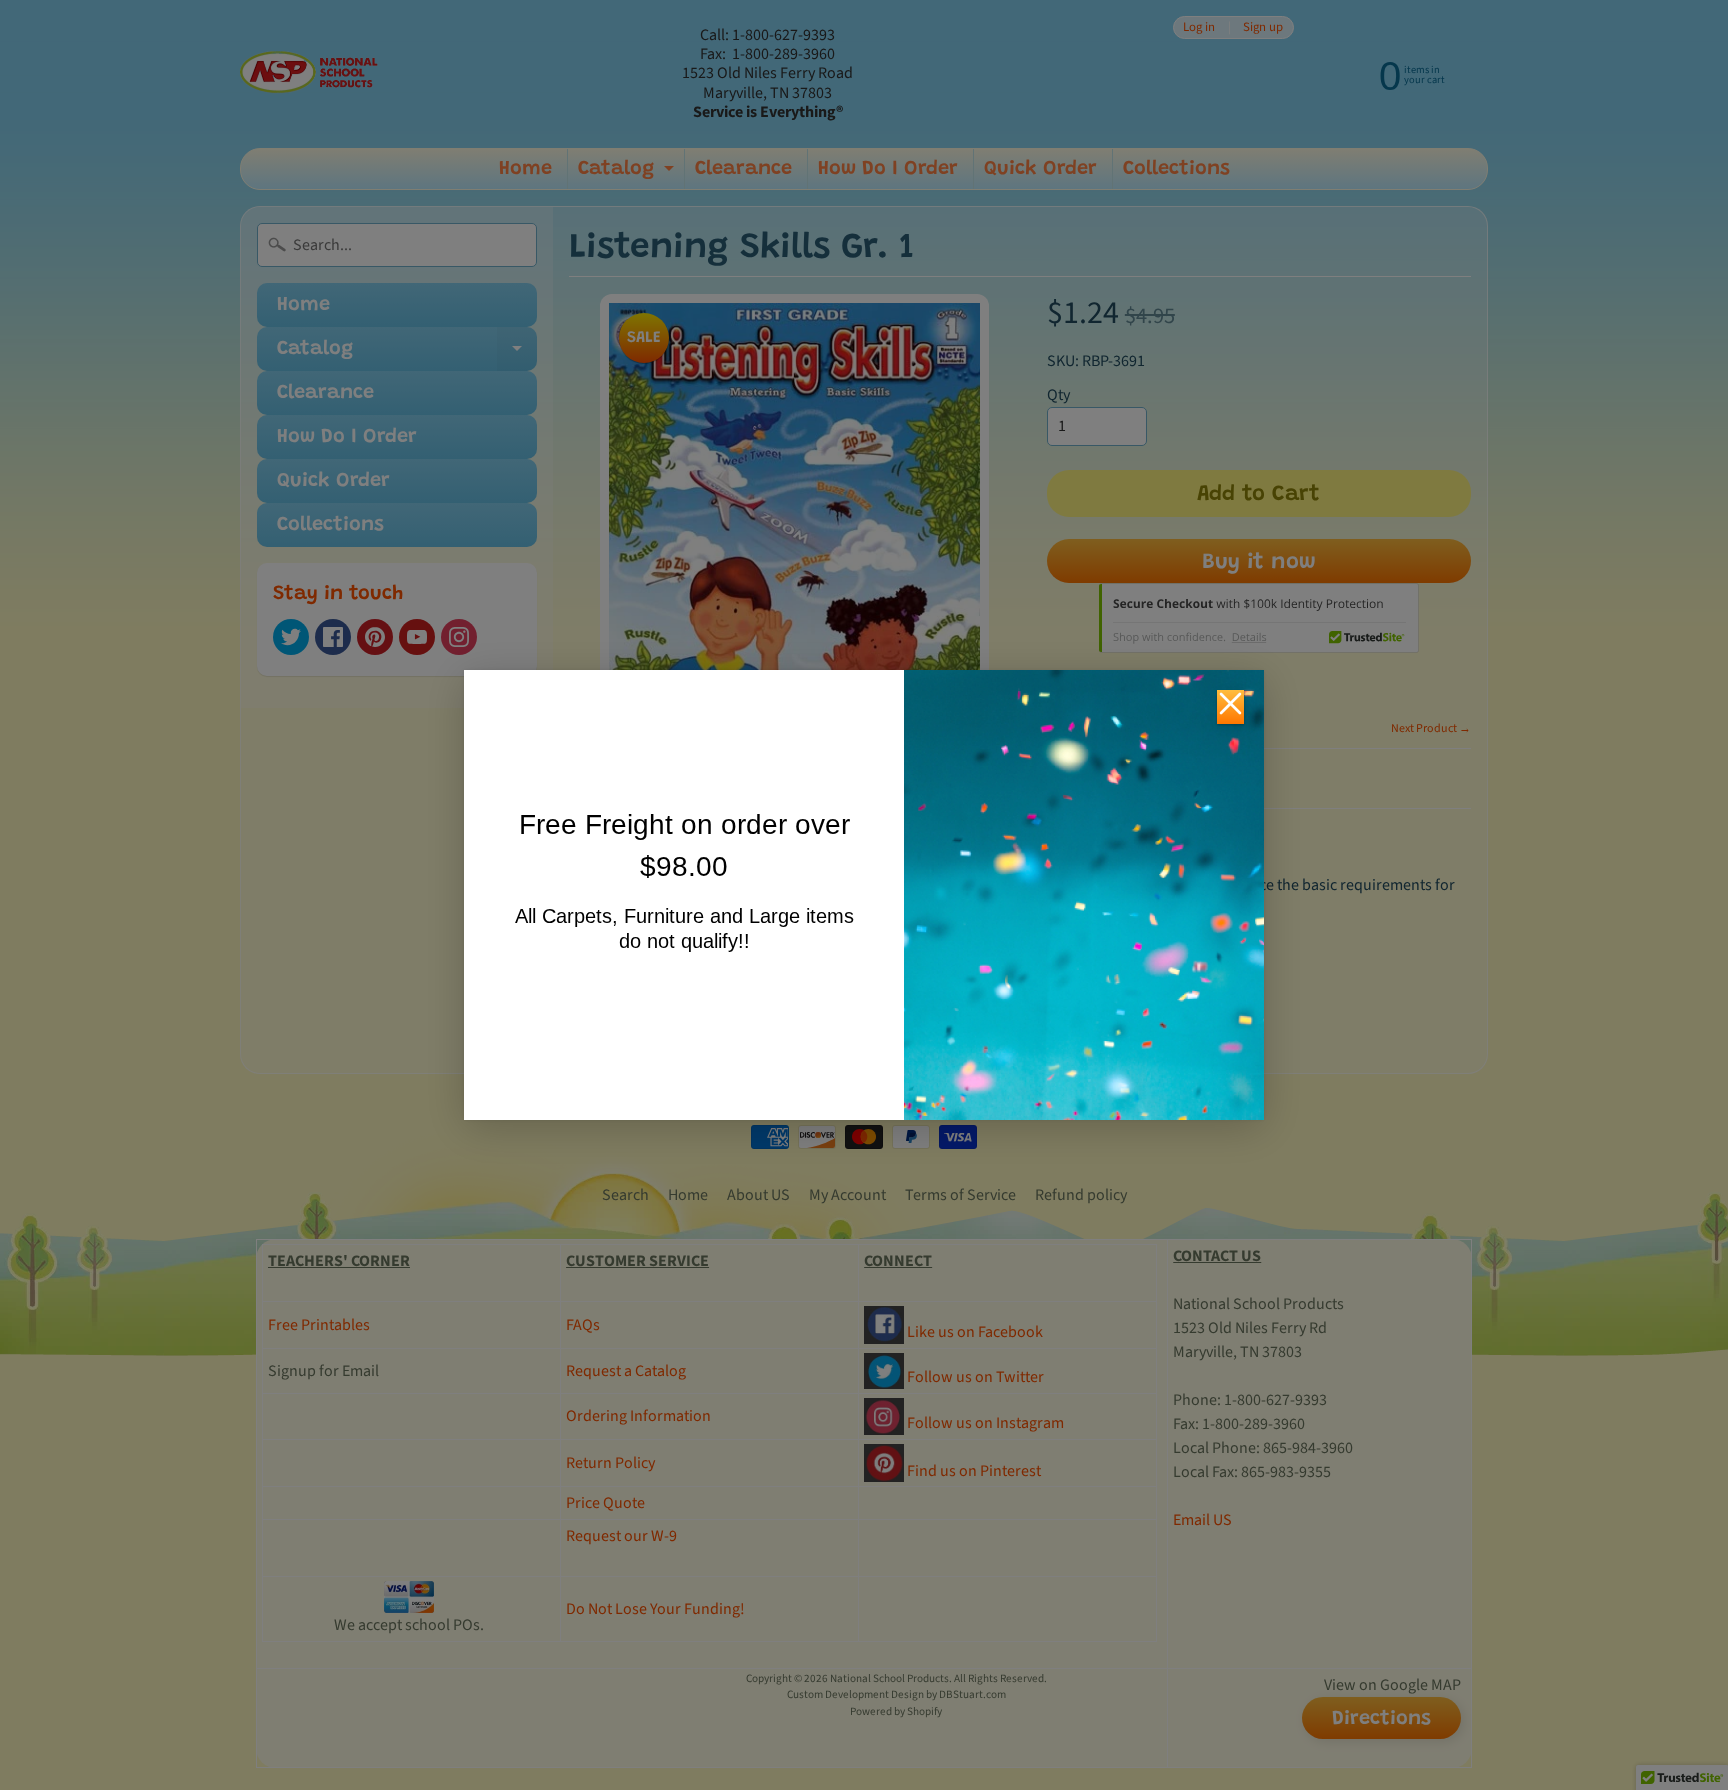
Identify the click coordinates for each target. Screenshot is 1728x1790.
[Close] (1230, 707)
